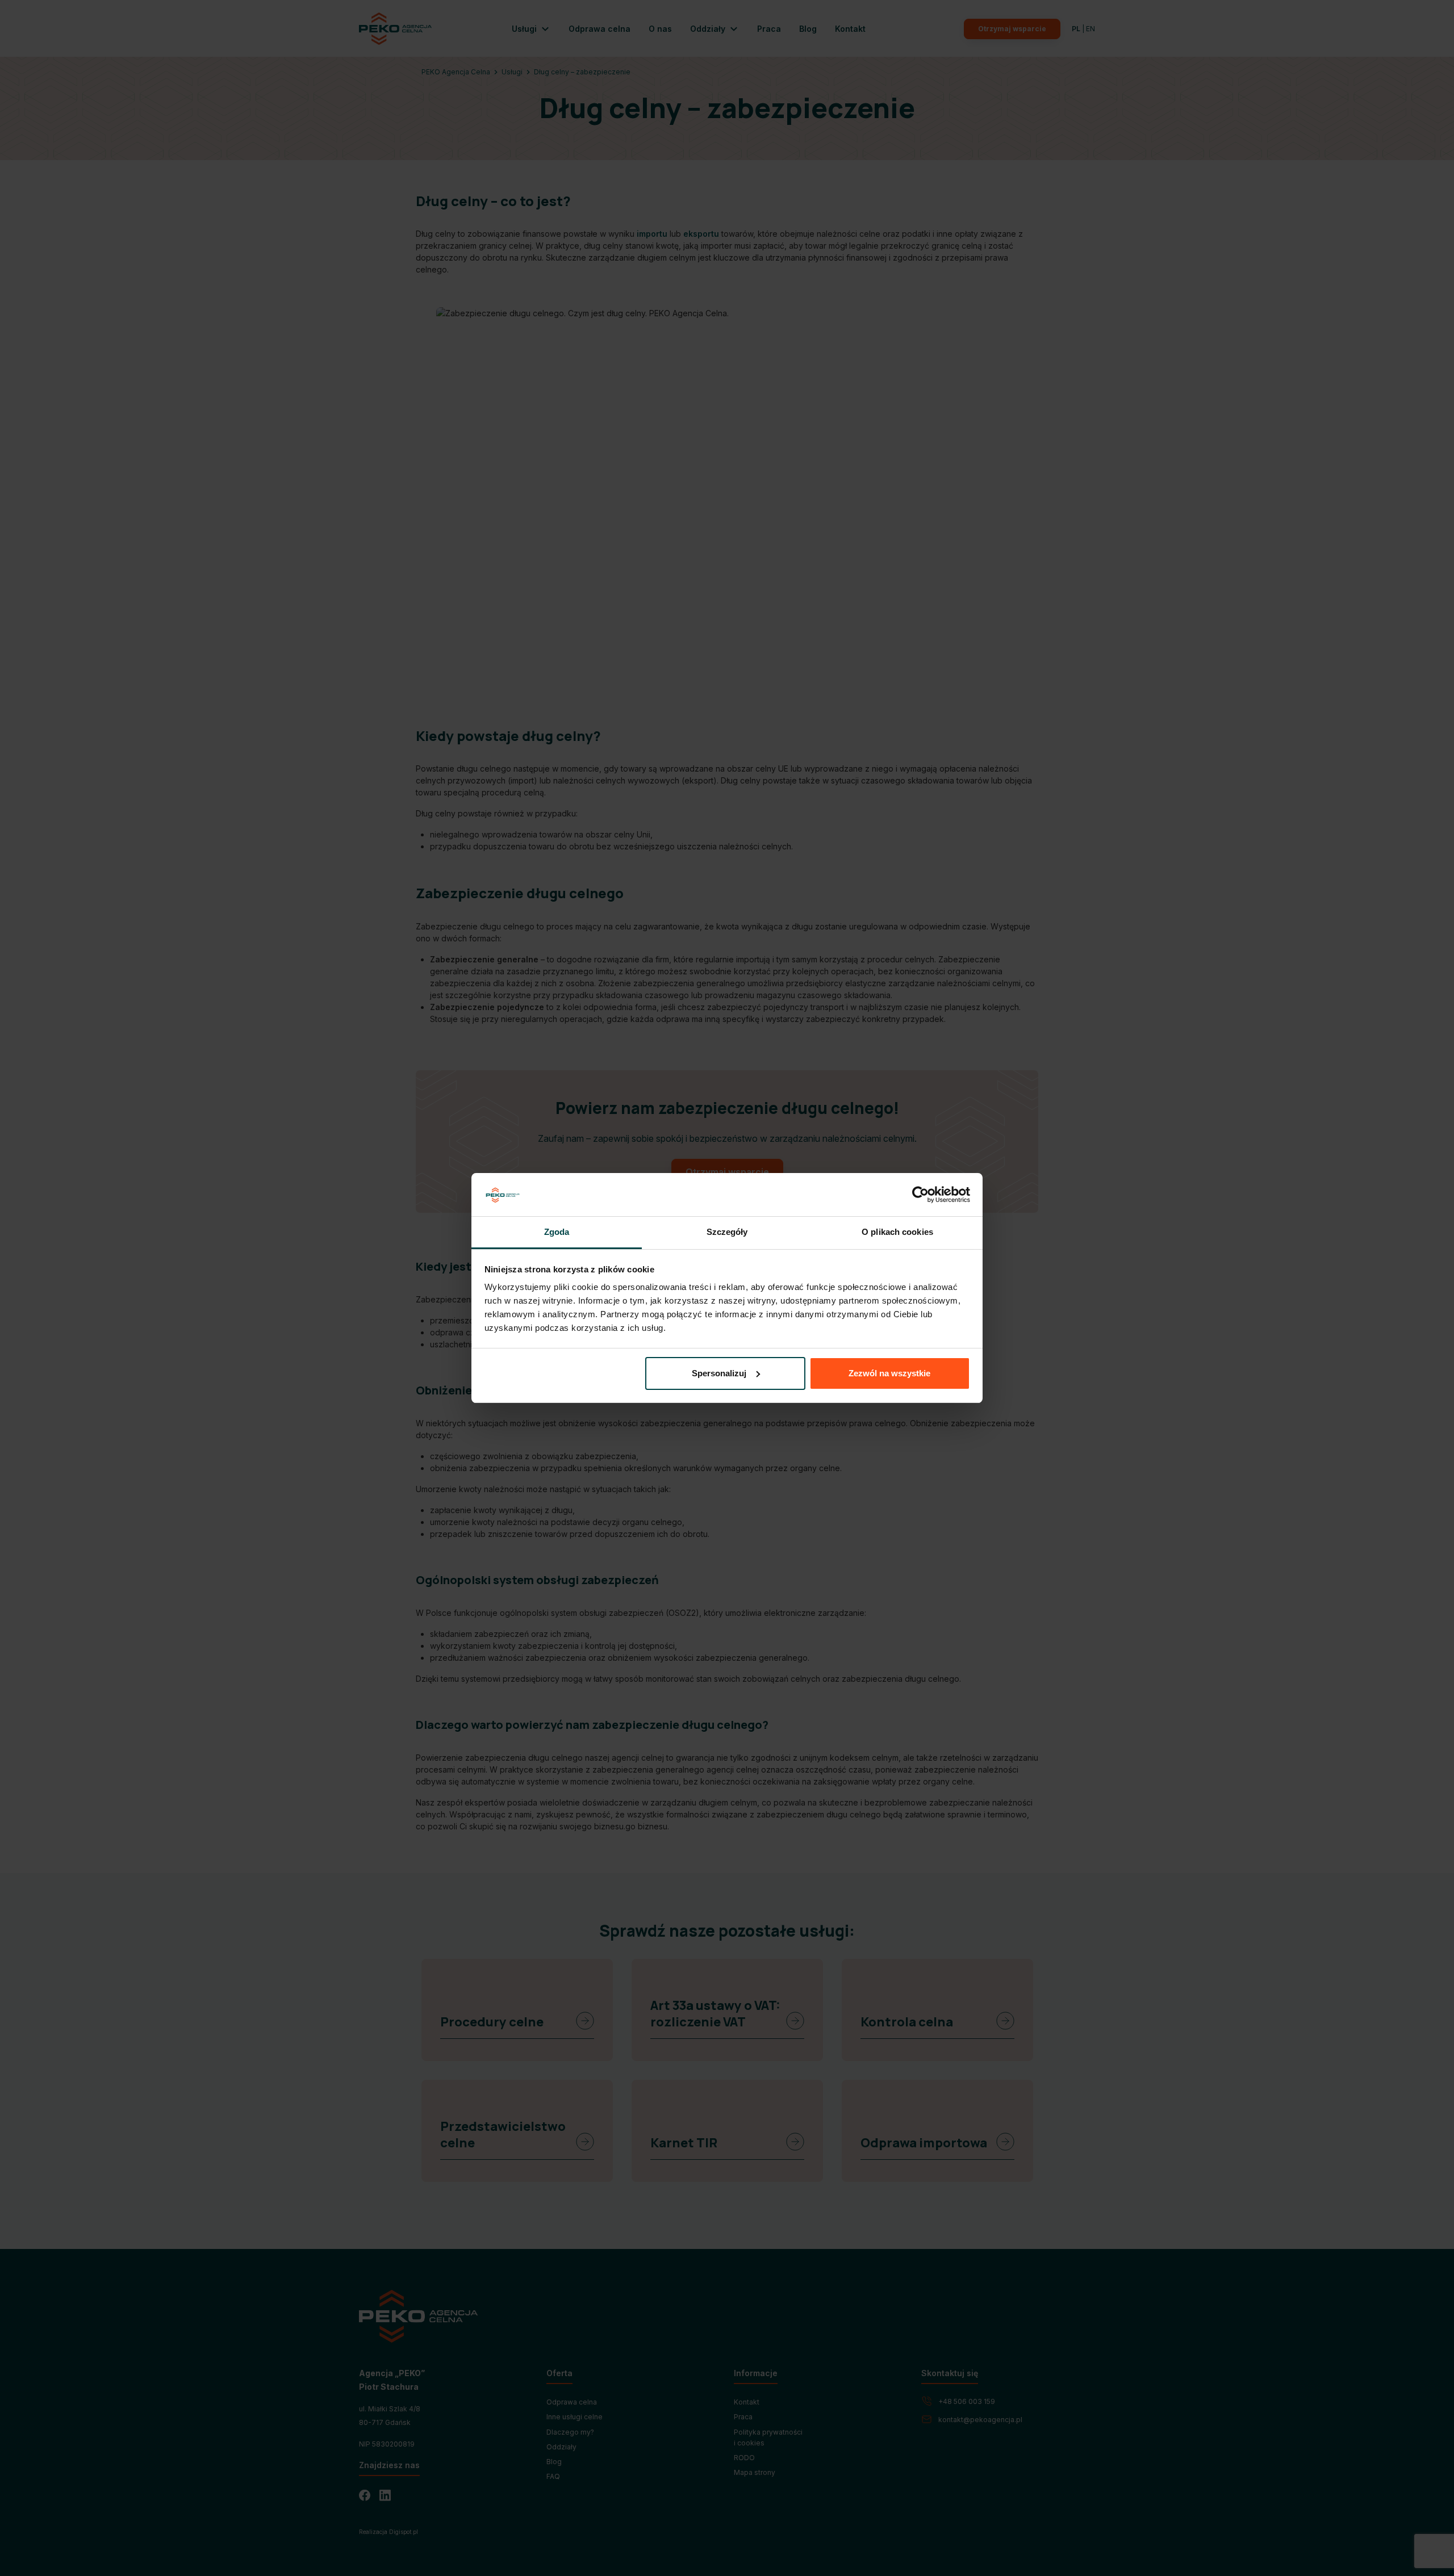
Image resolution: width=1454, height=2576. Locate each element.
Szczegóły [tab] (727, 1232)
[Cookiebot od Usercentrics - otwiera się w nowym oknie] (920, 1195)
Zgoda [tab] (557, 1232)
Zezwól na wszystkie (889, 1373)
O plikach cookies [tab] (897, 1232)
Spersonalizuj (719, 1373)
